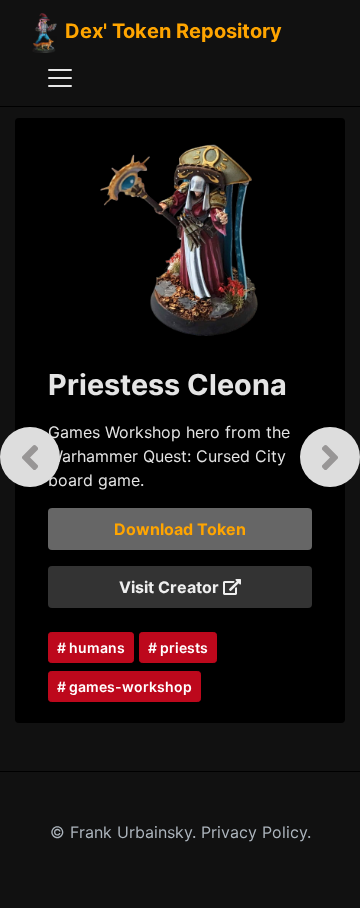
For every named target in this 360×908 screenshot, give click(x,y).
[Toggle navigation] (60, 78)
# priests (178, 647)
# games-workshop (124, 686)
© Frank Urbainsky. (125, 832)
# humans (91, 647)
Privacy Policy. (256, 832)
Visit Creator (171, 587)
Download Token (180, 529)
